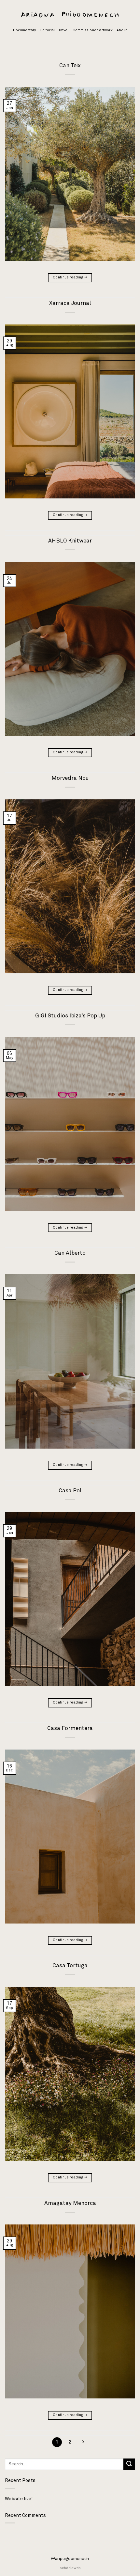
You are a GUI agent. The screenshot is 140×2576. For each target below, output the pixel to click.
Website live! (19, 2499)
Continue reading (70, 277)
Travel (63, 30)
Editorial (47, 30)
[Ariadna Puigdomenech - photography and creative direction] (70, 15)
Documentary (24, 30)
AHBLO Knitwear (70, 541)
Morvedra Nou (70, 778)
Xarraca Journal (70, 303)
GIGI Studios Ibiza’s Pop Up (70, 1016)
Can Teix (70, 66)
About (122, 30)
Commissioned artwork (93, 30)
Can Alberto (70, 1253)
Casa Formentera (70, 1728)
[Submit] (129, 2464)
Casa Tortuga (70, 1966)
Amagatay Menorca (70, 2203)
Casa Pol (70, 1491)
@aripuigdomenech (70, 2559)
